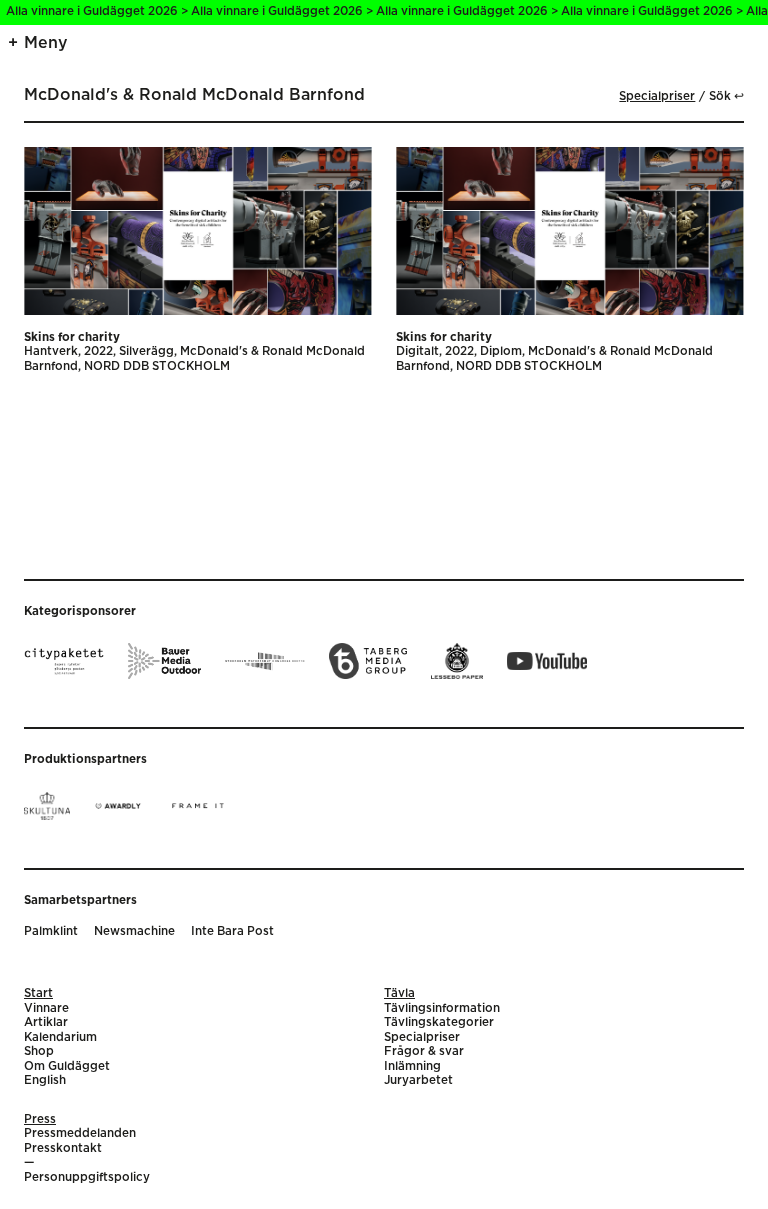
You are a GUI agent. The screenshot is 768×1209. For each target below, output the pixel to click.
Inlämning (412, 1066)
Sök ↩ (726, 96)
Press (40, 1119)
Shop (39, 1051)
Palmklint (51, 931)
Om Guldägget (67, 1066)
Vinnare (46, 1008)
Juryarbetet (418, 1080)
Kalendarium (60, 1037)
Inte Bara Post (232, 931)
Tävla (399, 993)
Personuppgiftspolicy (87, 1177)
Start (38, 993)
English (45, 1080)
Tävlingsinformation (442, 1008)
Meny (46, 43)
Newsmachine (134, 931)
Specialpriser (657, 96)
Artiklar (46, 1022)
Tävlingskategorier (439, 1022)
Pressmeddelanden (80, 1133)
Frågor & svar (424, 1051)
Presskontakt (63, 1148)
